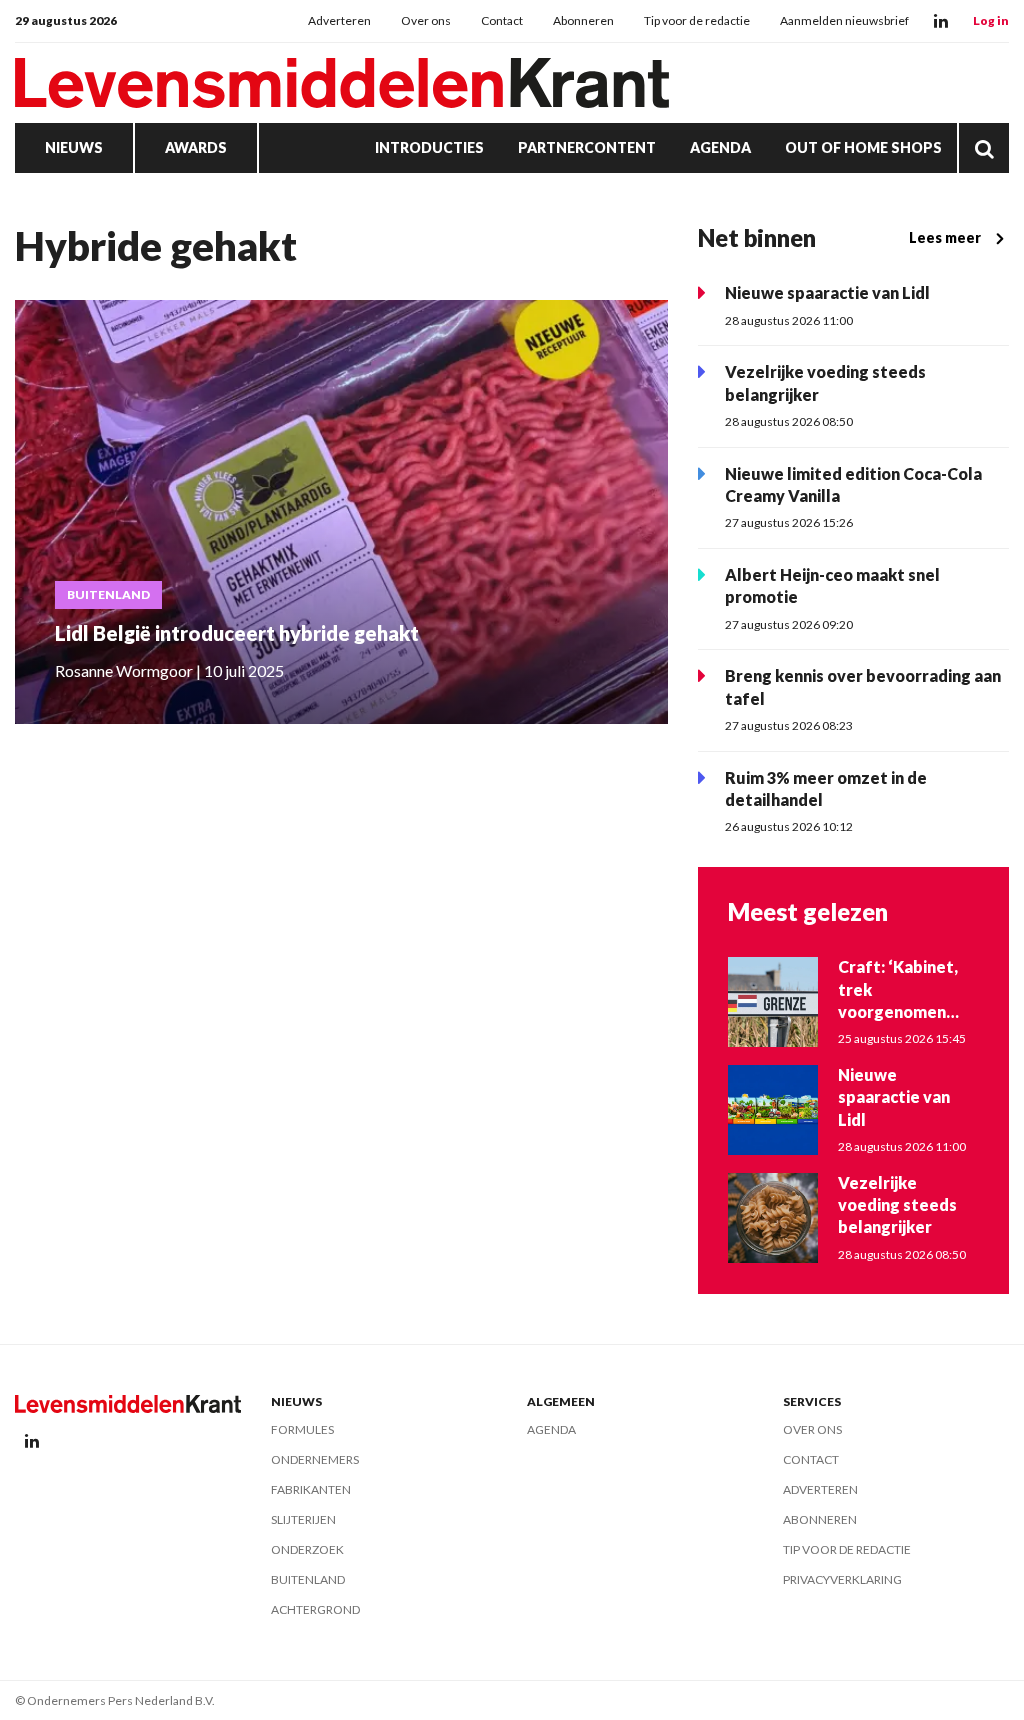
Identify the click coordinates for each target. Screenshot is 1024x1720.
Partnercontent (587, 147)
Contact (502, 20)
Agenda (720, 147)
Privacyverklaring (842, 1579)
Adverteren (339, 20)
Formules (302, 1429)
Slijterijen (303, 1519)
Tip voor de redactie (697, 20)
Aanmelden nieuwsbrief (844, 20)
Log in (991, 20)
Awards (196, 147)
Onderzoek (307, 1549)
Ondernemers (315, 1459)
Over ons (426, 20)
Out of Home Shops (863, 147)
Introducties (429, 147)
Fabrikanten (311, 1489)
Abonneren (583, 20)
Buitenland (308, 1579)
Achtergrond (315, 1609)
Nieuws (74, 147)
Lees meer (945, 237)
